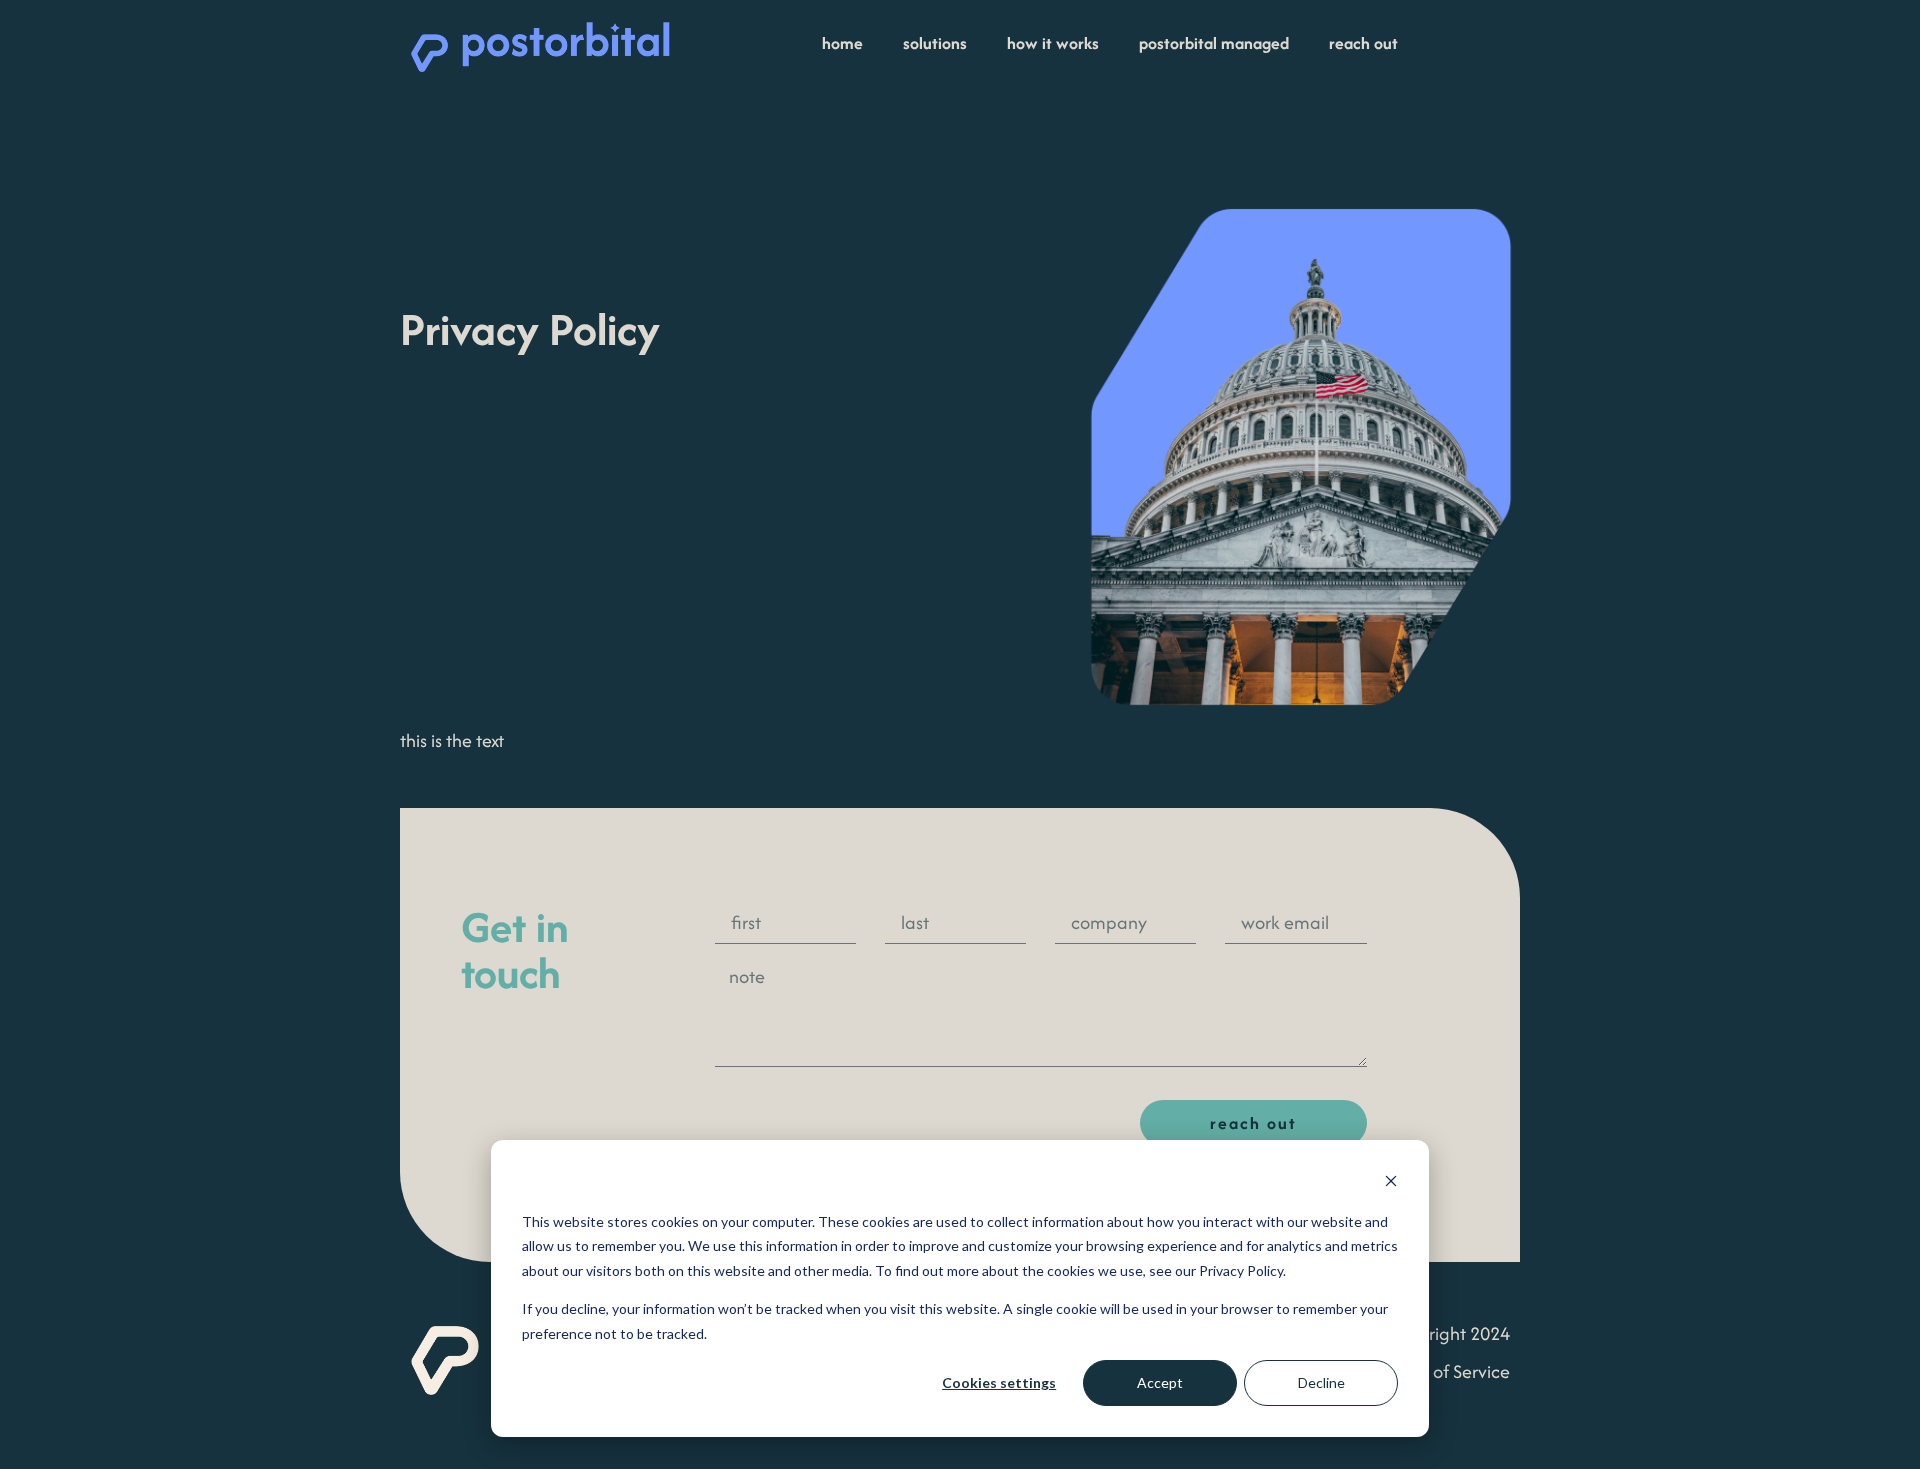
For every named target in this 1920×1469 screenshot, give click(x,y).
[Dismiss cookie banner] (1391, 1183)
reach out (1363, 43)
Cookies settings (999, 1382)
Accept (1160, 1382)
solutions (935, 43)
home (842, 43)
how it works (1053, 43)
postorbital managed (1214, 43)
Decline (1321, 1382)
